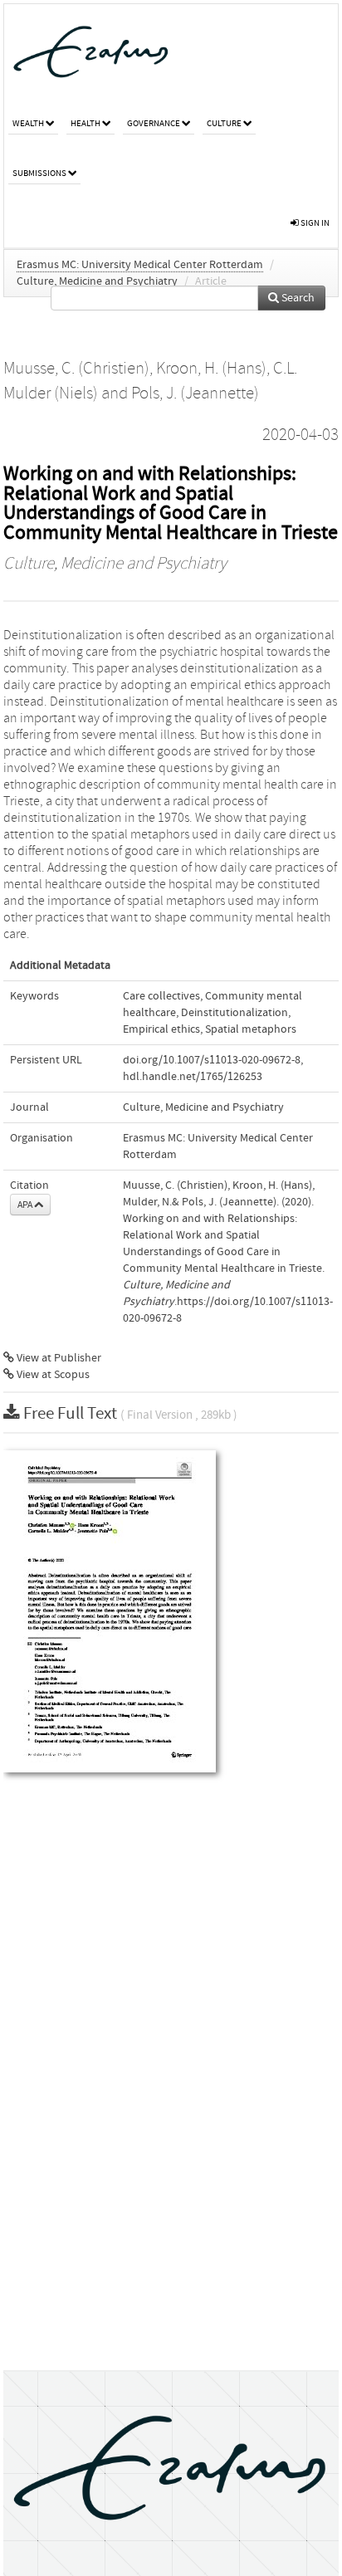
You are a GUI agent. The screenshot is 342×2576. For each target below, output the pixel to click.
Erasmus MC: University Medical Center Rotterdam (140, 265)
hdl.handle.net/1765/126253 (193, 1077)
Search (297, 298)
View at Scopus (52, 1375)
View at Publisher (58, 1358)
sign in (314, 223)
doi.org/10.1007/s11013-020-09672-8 (212, 1060)
